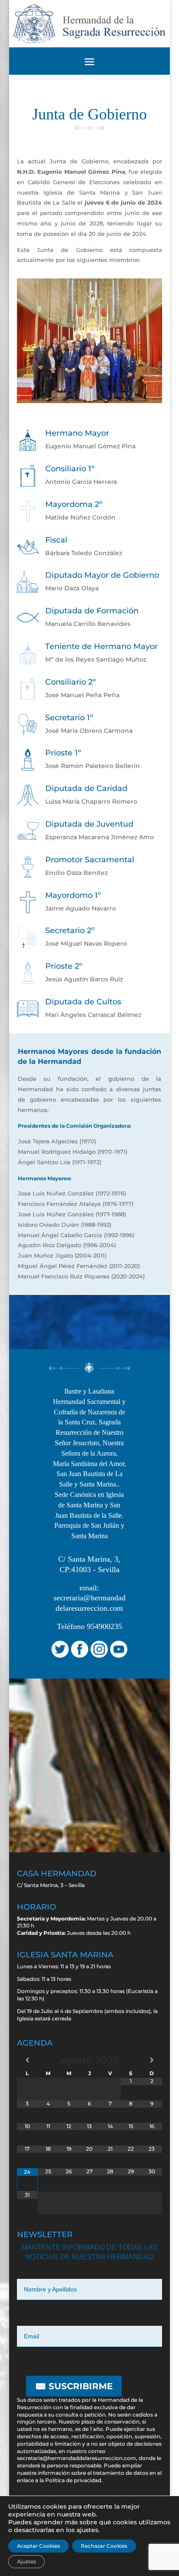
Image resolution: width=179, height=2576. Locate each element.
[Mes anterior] (27, 2060)
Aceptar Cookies (38, 2546)
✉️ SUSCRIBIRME (74, 2386)
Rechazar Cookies (104, 2546)
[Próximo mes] (152, 2060)
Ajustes (27, 2561)
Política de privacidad (73, 2480)
